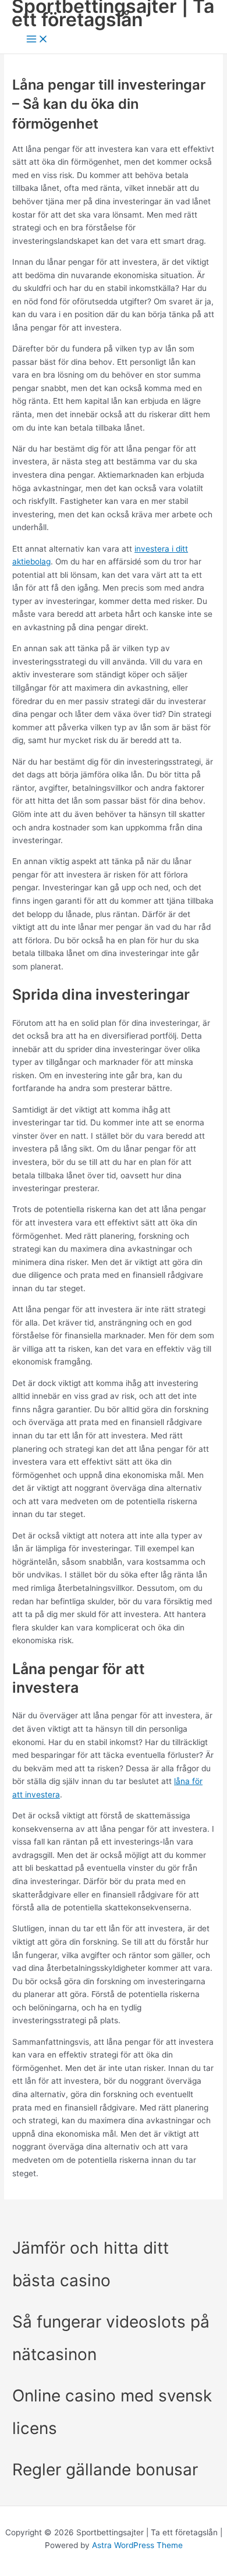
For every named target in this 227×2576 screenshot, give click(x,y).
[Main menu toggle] (37, 40)
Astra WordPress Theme (137, 2545)
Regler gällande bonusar (107, 2470)
